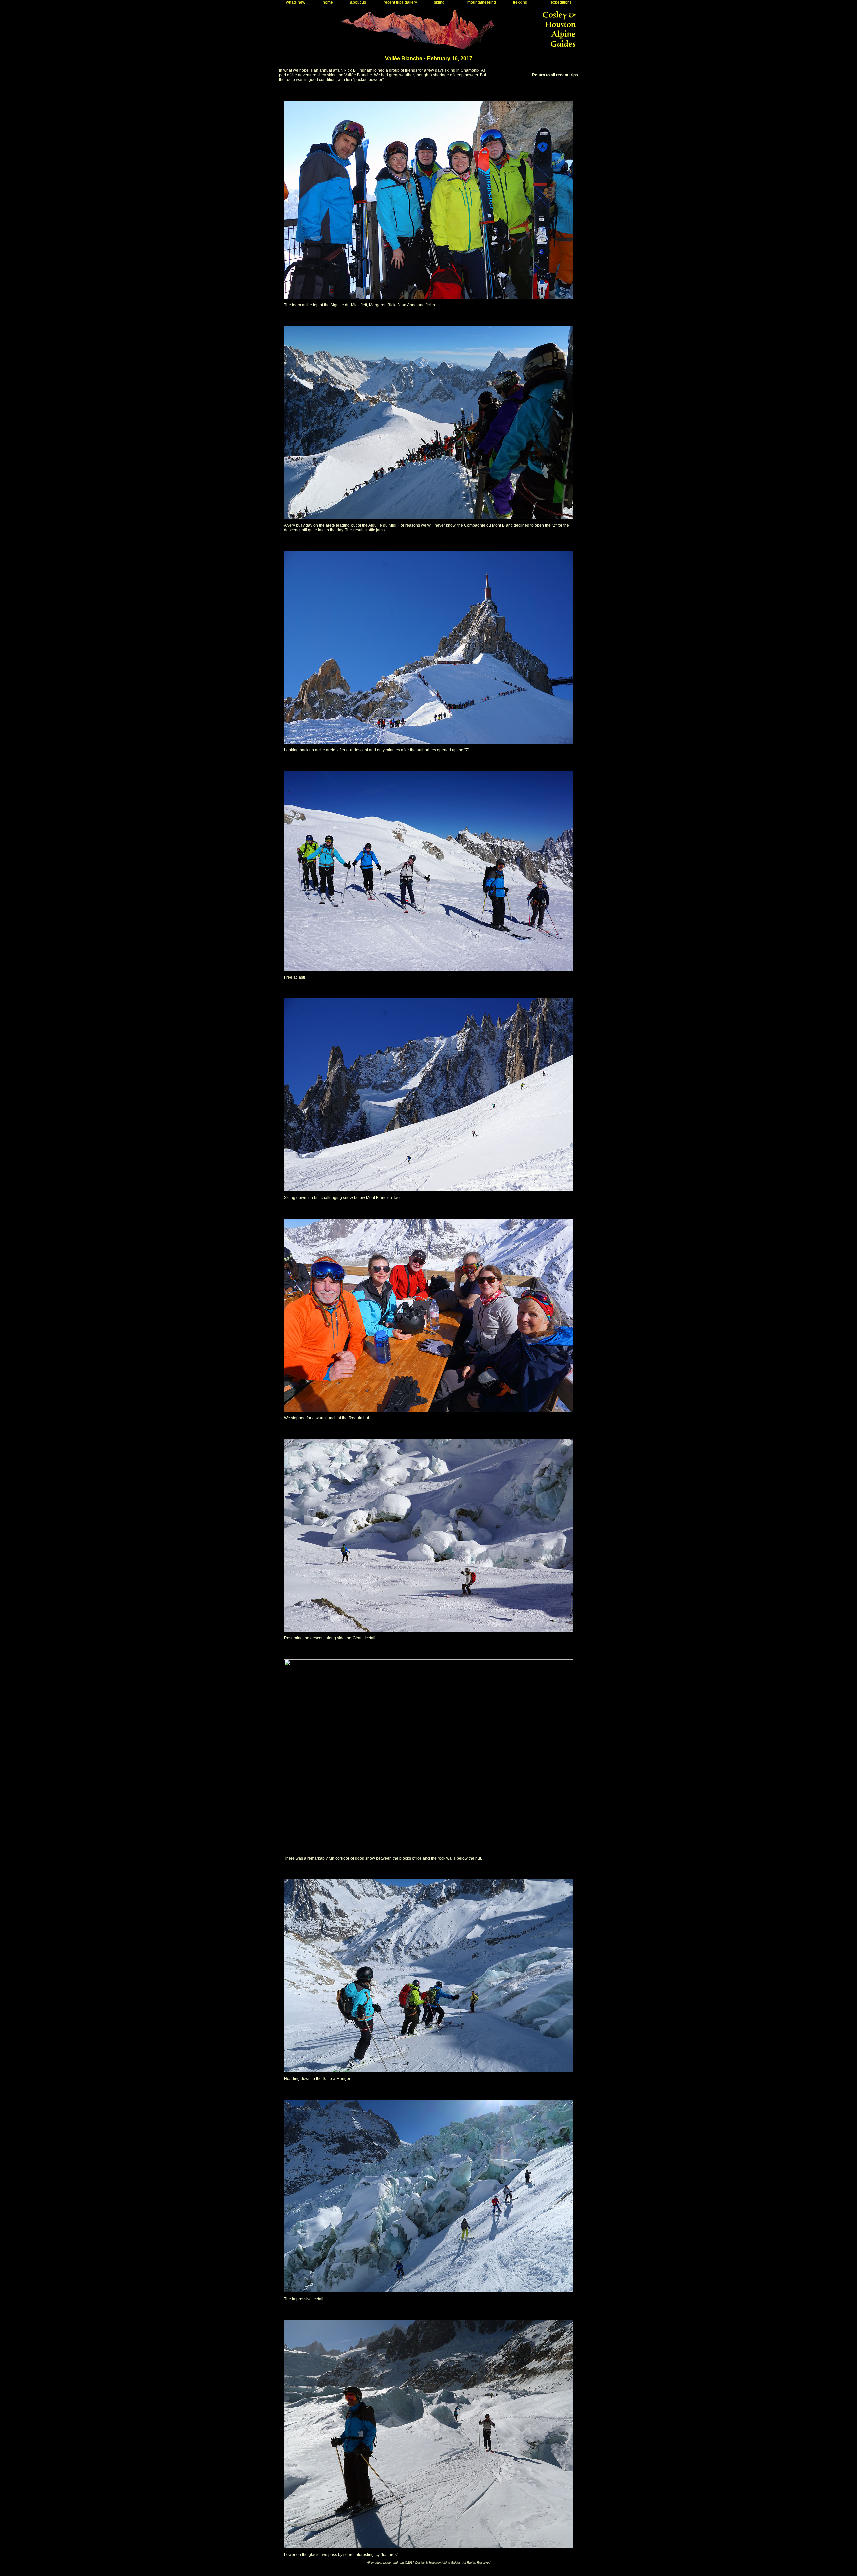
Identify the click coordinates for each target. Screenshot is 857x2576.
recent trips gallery (399, 2)
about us (357, 2)
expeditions (560, 2)
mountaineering (481, 2)
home (327, 2)
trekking (519, 2)
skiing (438, 2)
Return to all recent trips (555, 75)
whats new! (295, 2)
